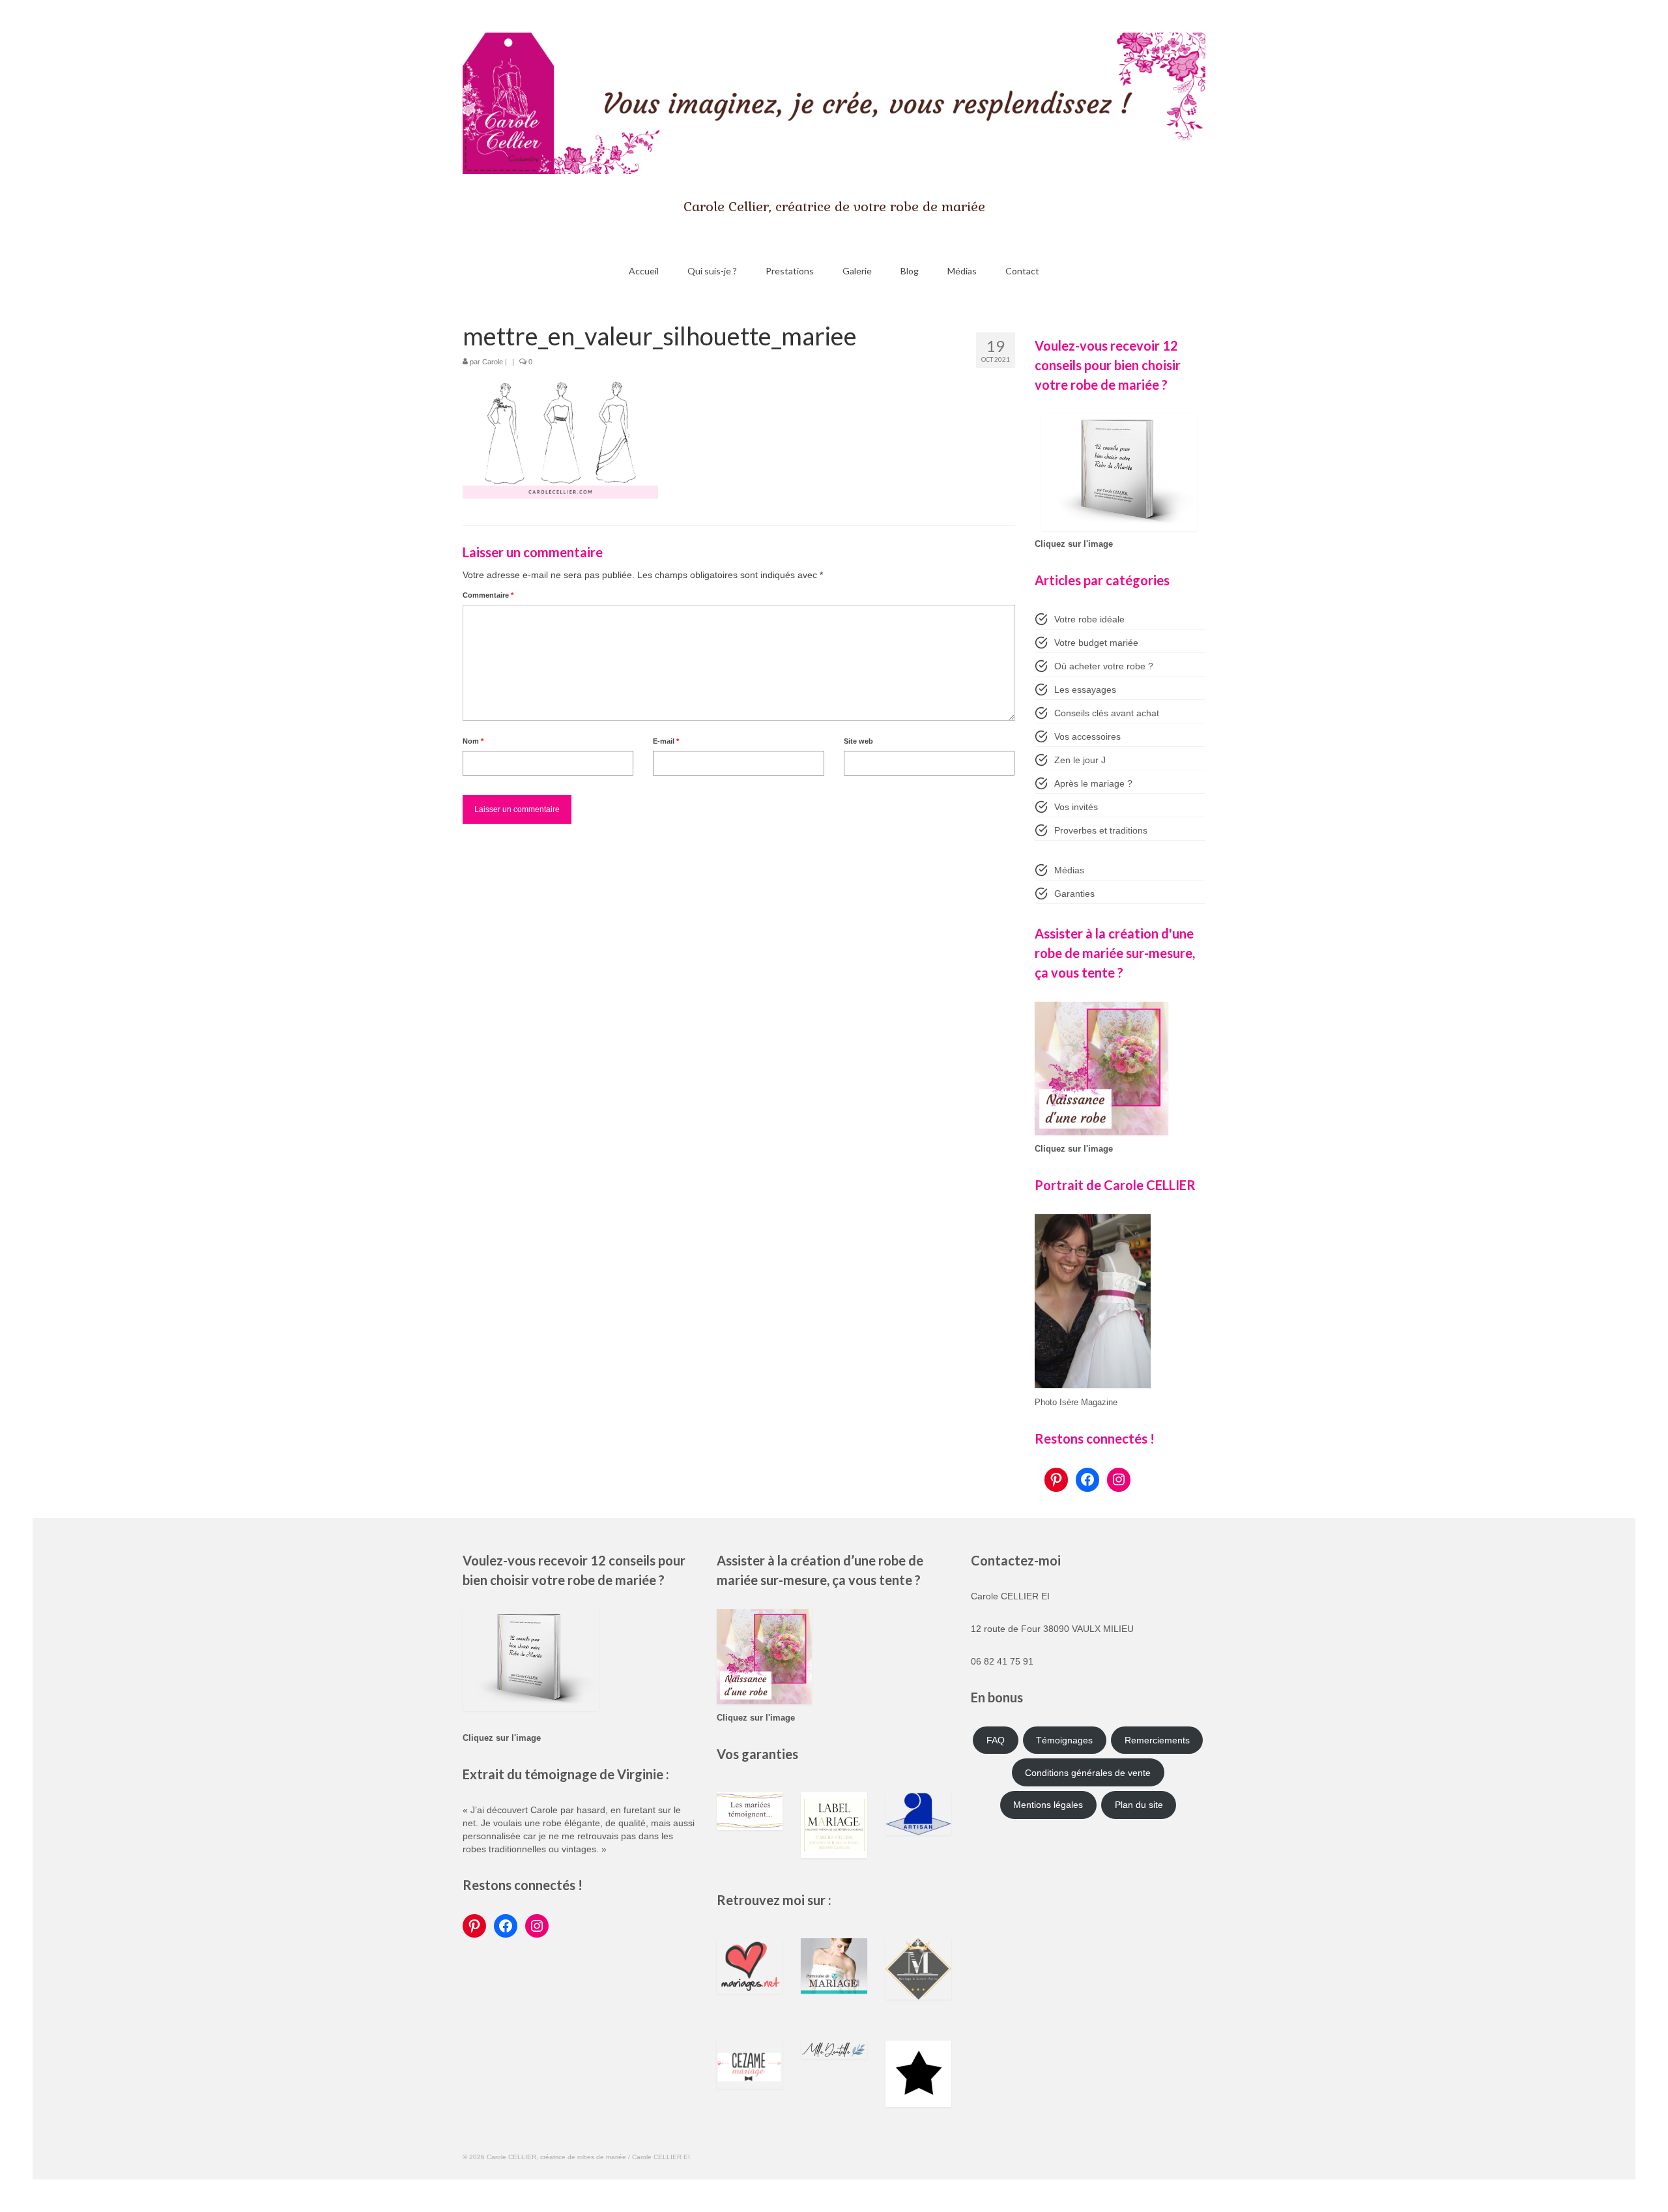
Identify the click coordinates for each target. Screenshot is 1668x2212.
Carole (493, 362)
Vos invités (1076, 807)
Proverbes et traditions (1101, 830)
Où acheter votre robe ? (1104, 666)
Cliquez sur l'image (1074, 544)
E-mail (666, 741)
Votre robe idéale (1089, 619)
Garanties (1074, 894)
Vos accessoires (1087, 736)
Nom (473, 741)
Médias (1069, 870)
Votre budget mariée (1096, 643)
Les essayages (1085, 690)
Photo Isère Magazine (1076, 1403)
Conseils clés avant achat (1107, 713)
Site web (858, 741)
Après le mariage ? (1093, 783)
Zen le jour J (1080, 760)
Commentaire (488, 595)
